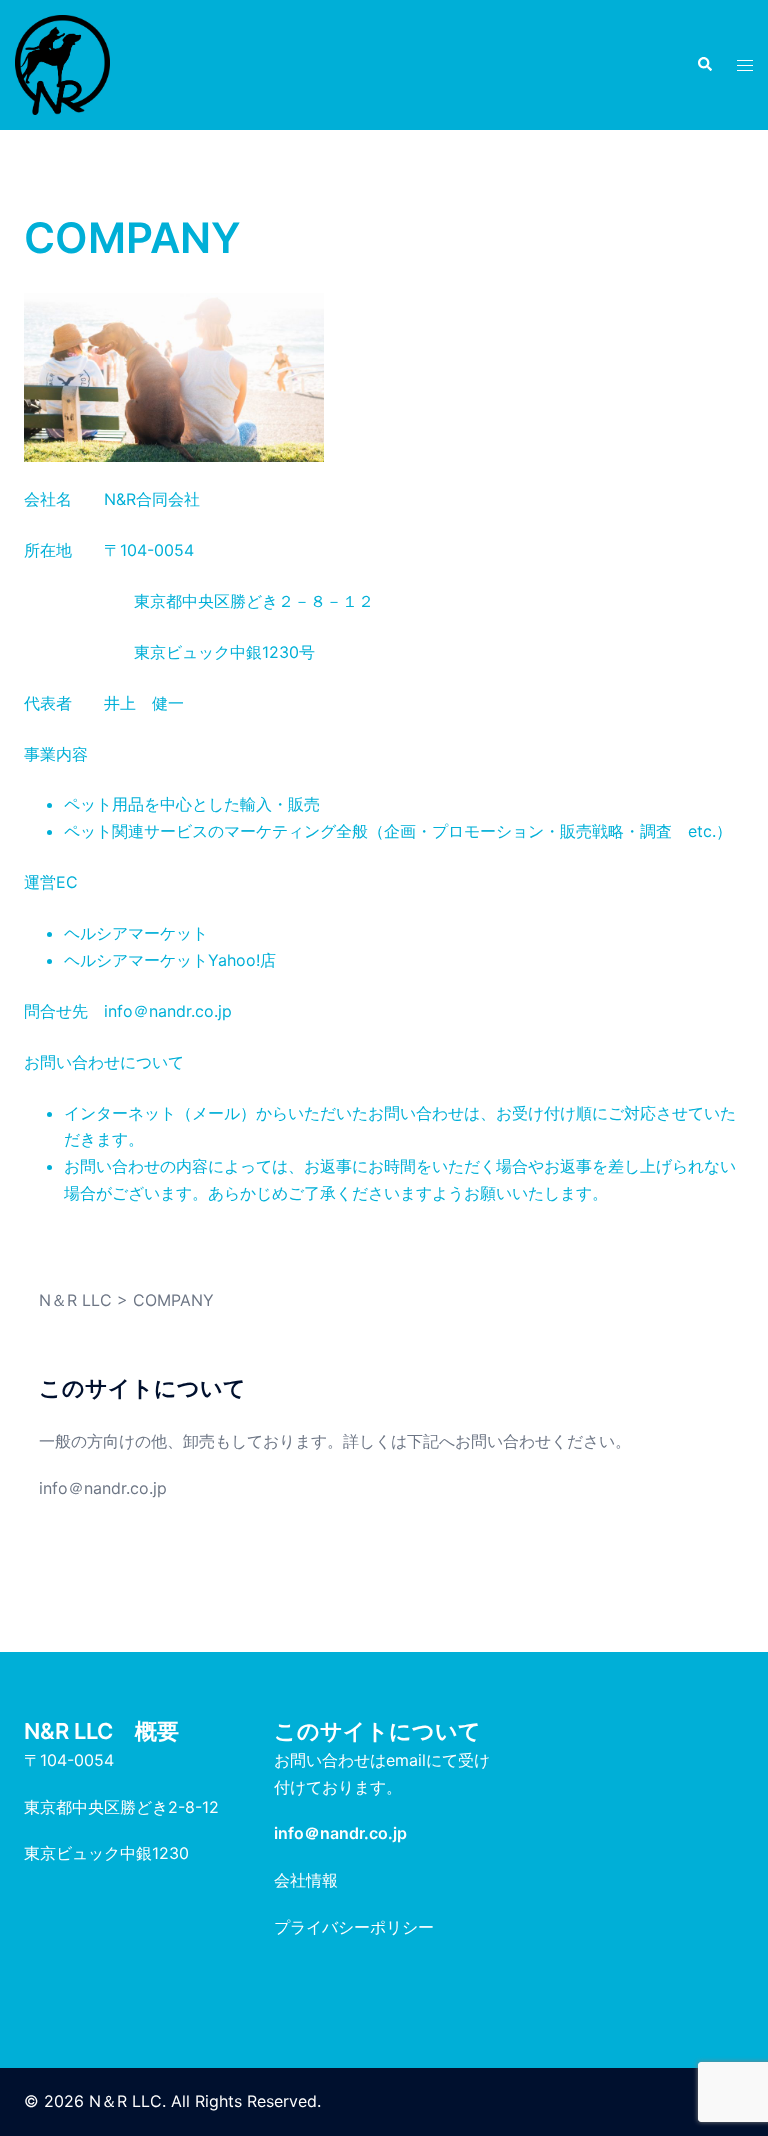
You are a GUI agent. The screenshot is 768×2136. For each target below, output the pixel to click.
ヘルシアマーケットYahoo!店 (170, 960)
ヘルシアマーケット (136, 933)
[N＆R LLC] (62, 63)
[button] (704, 65)
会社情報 (306, 1880)
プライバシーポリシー (354, 1927)
